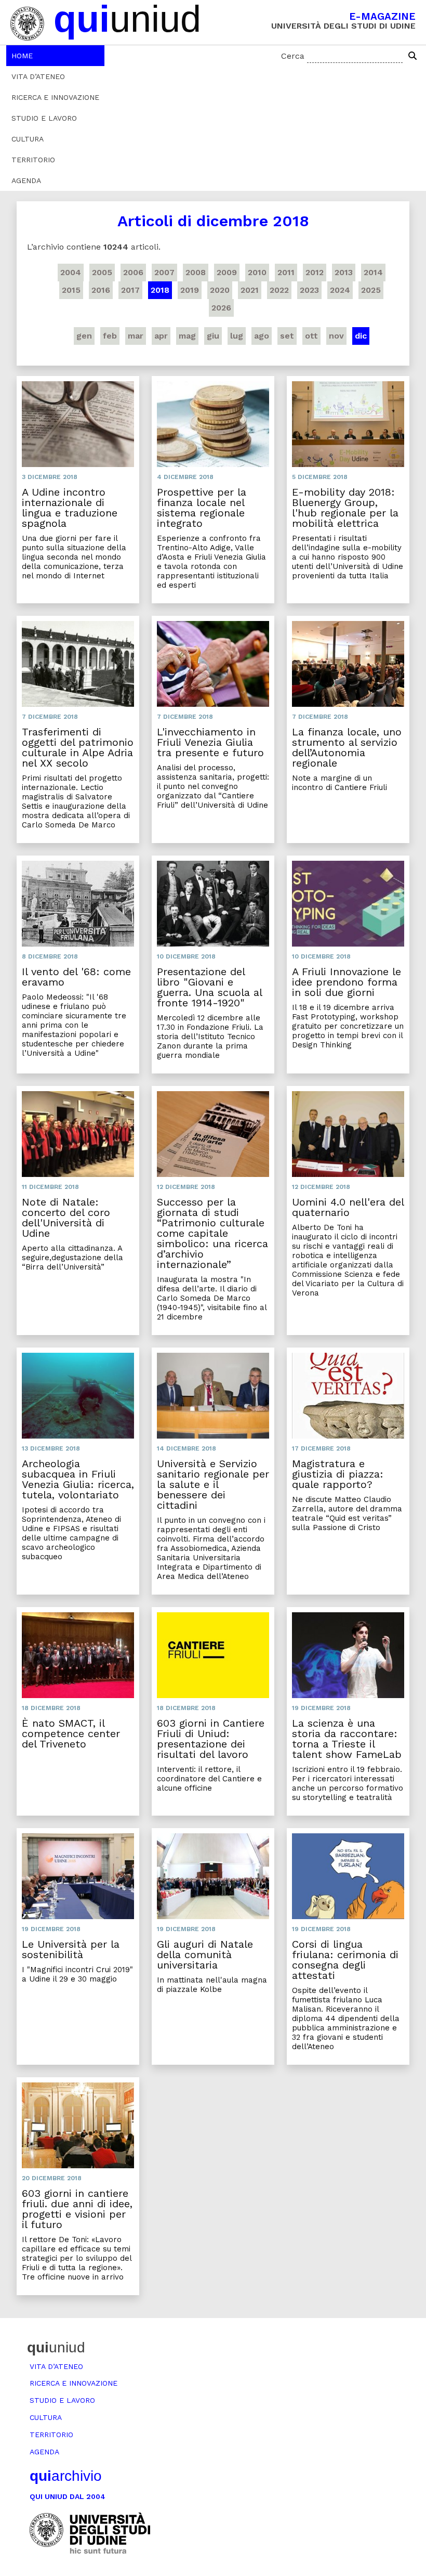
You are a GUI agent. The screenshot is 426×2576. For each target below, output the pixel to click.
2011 (286, 272)
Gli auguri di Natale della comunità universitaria (205, 1954)
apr (161, 336)
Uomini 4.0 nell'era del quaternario (348, 1207)
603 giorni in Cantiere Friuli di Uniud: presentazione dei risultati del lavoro (211, 1739)
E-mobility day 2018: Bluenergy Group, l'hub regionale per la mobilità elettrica (345, 508)
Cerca (293, 56)
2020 (220, 290)
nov (336, 336)
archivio (66, 2476)
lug (237, 336)
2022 (279, 290)
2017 (130, 290)
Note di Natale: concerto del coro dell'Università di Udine (66, 1218)
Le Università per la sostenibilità (71, 1949)
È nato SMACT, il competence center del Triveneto (71, 1733)
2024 (340, 290)
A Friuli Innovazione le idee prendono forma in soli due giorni (347, 982)
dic (361, 336)
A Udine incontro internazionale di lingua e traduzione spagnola (70, 508)
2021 (250, 290)
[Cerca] (412, 56)
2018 (160, 290)
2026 (221, 308)
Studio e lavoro (44, 118)
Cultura (28, 139)
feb (110, 336)
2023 (309, 290)
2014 (373, 272)
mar (136, 336)
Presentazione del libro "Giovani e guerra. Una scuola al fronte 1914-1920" (209, 987)
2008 (196, 272)
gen (84, 336)
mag (187, 336)
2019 (190, 290)
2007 (164, 272)
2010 (257, 272)
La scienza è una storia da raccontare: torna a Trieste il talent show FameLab (347, 1739)
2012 (315, 272)
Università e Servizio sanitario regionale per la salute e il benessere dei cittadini (213, 1484)
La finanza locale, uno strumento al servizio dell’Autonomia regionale (347, 747)
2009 (227, 272)
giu (213, 336)
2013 (344, 272)
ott (311, 336)
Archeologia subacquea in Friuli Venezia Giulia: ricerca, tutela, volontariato (78, 1479)
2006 (133, 272)
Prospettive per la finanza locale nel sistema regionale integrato (202, 508)
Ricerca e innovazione (55, 97)
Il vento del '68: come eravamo (76, 977)
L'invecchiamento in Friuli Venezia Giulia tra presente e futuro (210, 742)
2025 (371, 290)
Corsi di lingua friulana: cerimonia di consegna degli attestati (345, 1960)
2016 (101, 290)
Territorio (33, 160)
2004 (71, 272)
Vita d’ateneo (38, 76)
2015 (71, 290)
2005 (102, 272)
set (287, 336)
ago (262, 336)
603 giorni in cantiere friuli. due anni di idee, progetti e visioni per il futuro (77, 2209)
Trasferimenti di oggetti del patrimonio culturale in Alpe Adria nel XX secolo (78, 747)
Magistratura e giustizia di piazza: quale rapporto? (338, 1474)
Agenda (26, 180)
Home (22, 56)
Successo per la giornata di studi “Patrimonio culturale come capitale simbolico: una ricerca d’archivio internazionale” (212, 1233)
